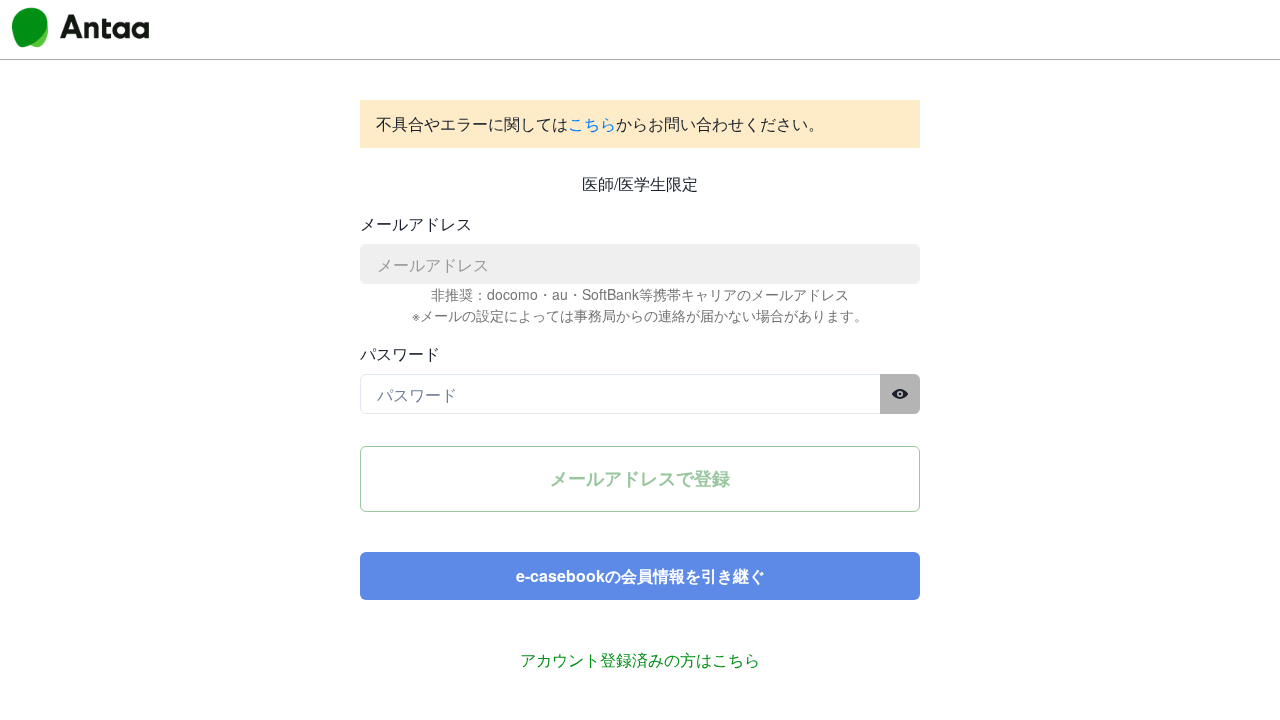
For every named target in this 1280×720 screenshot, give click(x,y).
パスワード (400, 353)
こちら (592, 123)
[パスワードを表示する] (900, 394)
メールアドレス (416, 223)
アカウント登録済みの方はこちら (640, 659)
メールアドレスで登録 (640, 478)
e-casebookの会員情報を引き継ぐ (640, 575)
